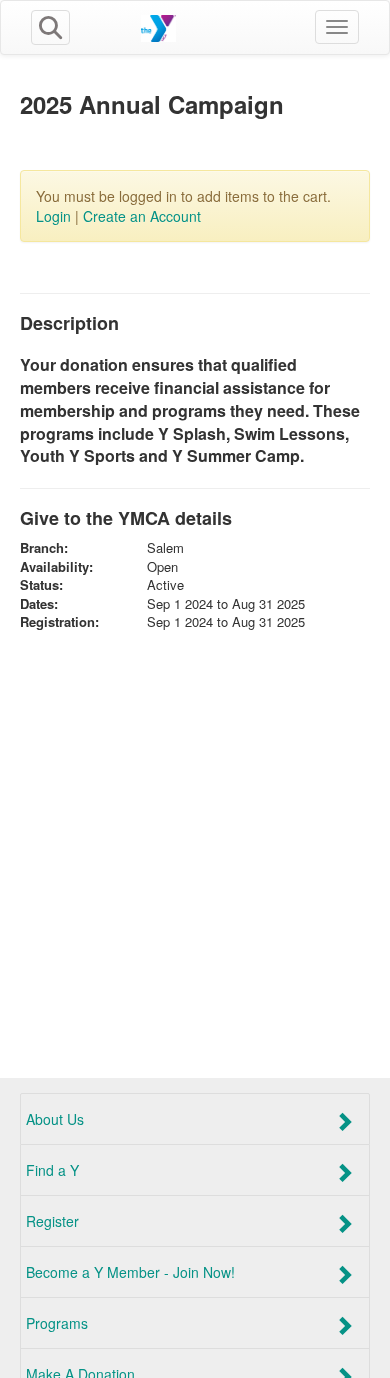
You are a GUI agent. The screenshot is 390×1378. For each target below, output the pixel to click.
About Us (55, 1119)
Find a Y (52, 1170)
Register (52, 1221)
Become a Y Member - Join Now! (130, 1272)
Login (53, 216)
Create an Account (142, 216)
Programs (57, 1323)
